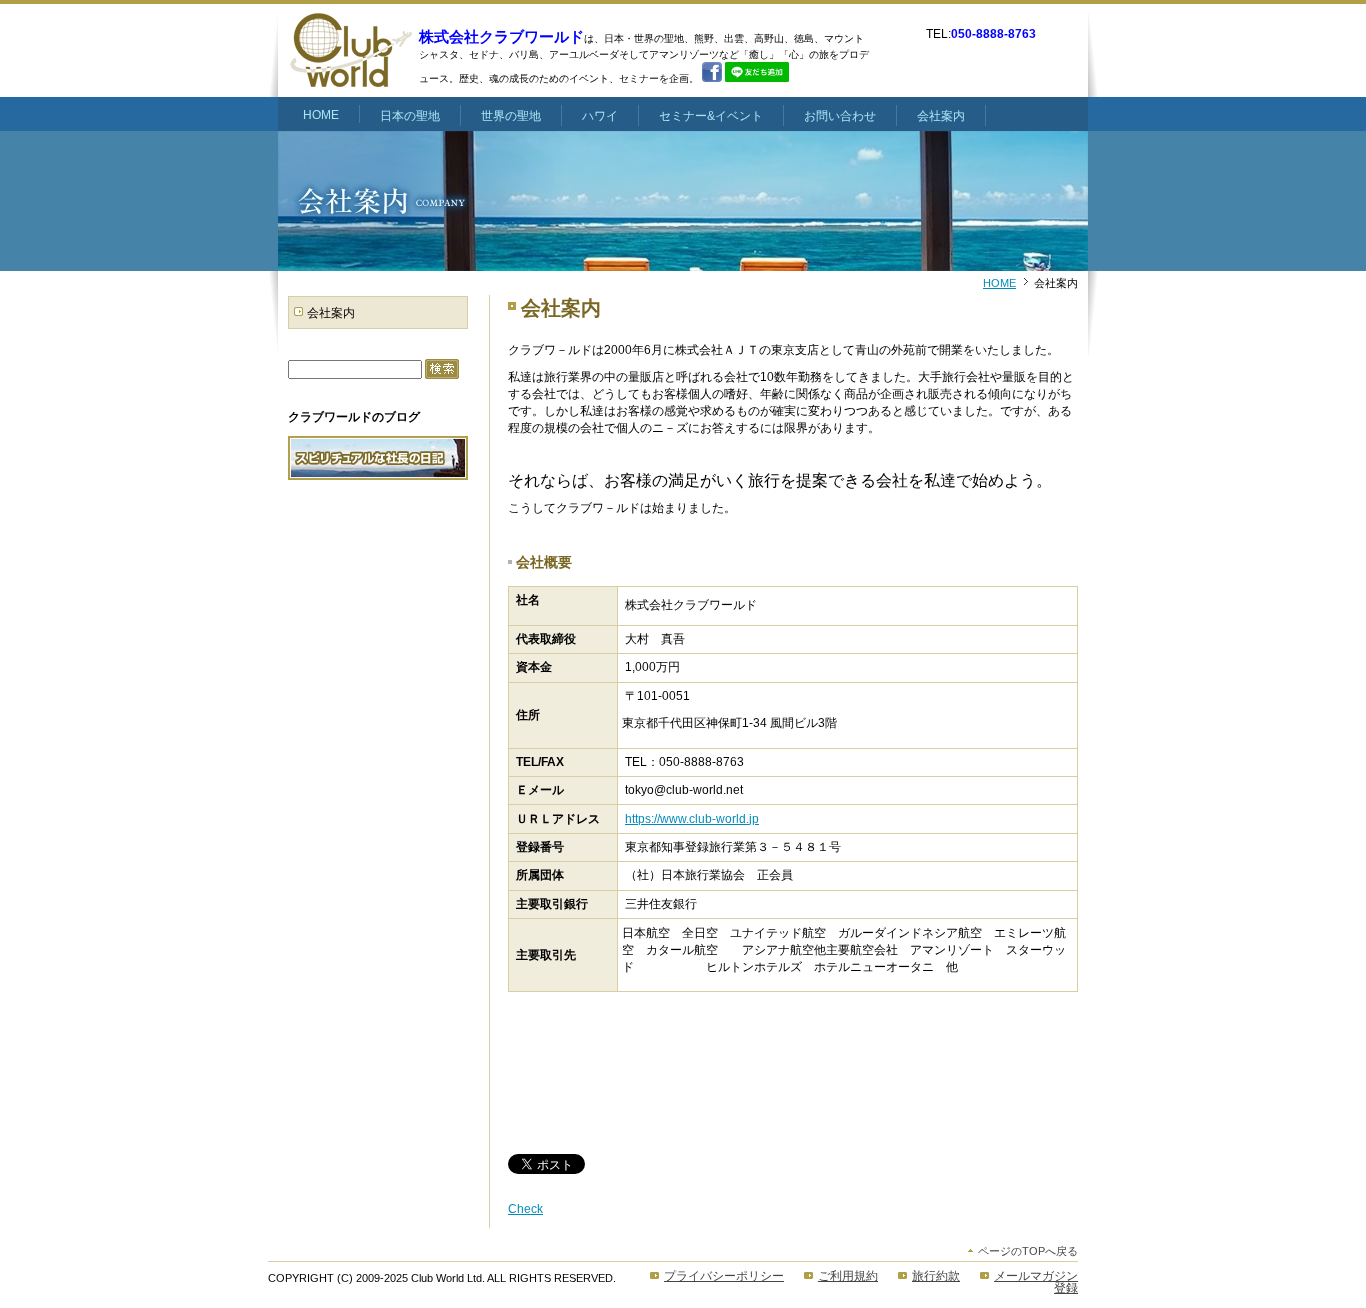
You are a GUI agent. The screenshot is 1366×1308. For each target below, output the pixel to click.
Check (525, 1209)
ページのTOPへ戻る (1028, 1251)
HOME (999, 283)
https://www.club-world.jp (692, 819)
